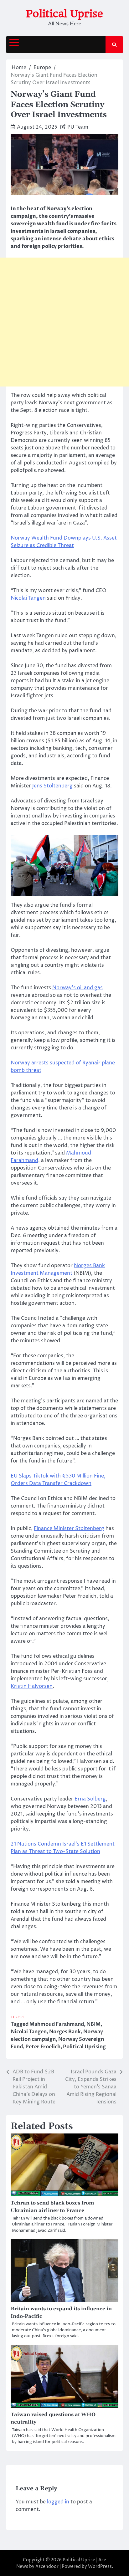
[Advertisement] (64, 322)
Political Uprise (64, 14)
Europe (18, 2017)
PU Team (78, 127)
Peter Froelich (43, 2047)
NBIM (93, 2024)
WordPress (100, 2566)
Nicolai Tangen (28, 598)
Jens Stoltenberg (52, 786)
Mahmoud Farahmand (57, 2024)
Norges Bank (65, 2032)
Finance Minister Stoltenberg (69, 1529)
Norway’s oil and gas (77, 988)
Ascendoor (47, 2566)
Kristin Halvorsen (32, 1686)
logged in (58, 2502)
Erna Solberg (90, 1799)
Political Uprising (84, 2047)
